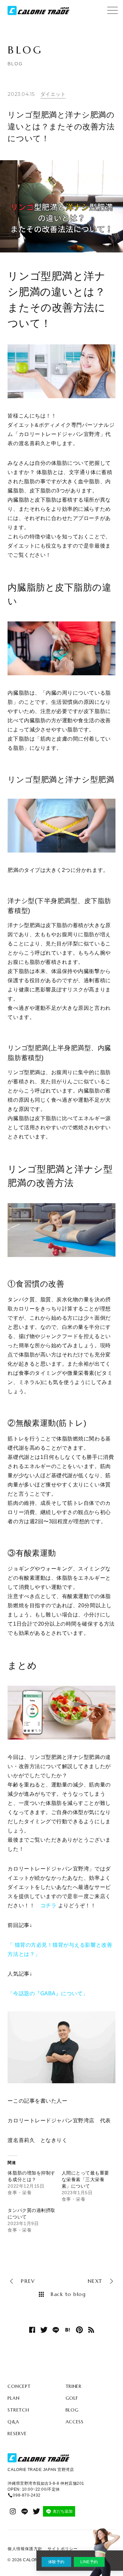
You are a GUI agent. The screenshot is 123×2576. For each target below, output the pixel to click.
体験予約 (56, 2562)
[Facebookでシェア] (32, 2330)
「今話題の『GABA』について (45, 1993)
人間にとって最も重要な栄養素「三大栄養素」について (85, 2179)
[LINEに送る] (56, 2330)
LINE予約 (89, 2562)
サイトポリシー (63, 2549)
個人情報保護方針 (25, 2549)
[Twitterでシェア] (44, 2330)
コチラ (49, 1905)
